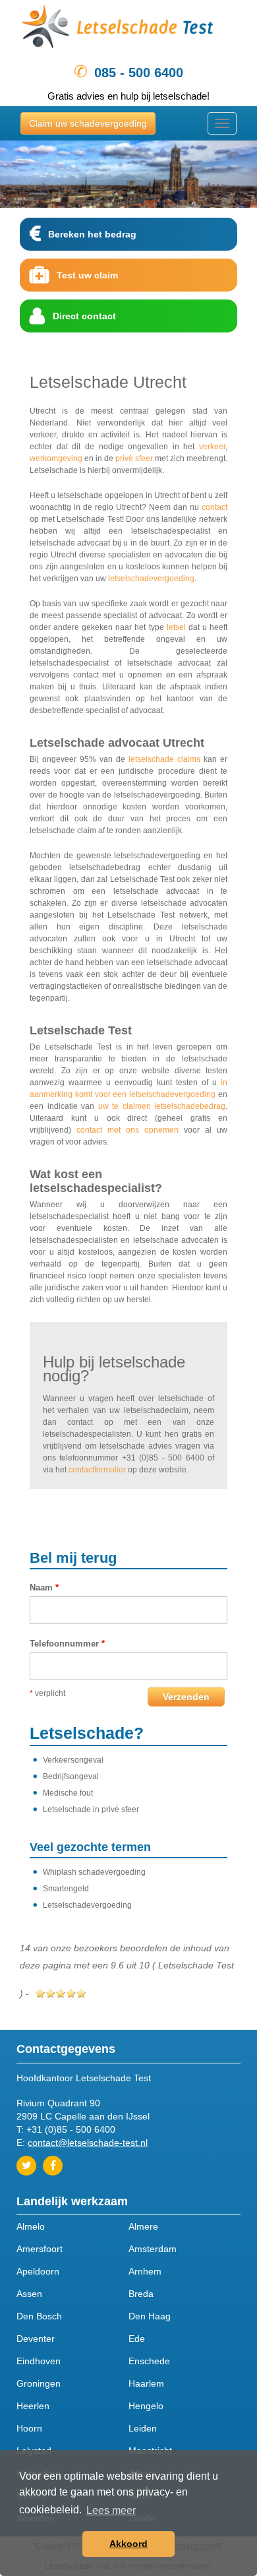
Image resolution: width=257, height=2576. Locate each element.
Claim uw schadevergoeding (88, 123)
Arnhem (145, 2271)
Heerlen (33, 2406)
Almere (143, 2226)
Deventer (36, 2339)
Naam (44, 1587)
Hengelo (146, 2406)
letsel (176, 627)
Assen (29, 2294)
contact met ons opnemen (128, 1130)
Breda (141, 2294)
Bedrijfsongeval (71, 1776)
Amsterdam (153, 2249)
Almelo (31, 2226)
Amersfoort (40, 2249)
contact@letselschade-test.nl (88, 2143)
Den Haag (150, 2316)
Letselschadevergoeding (87, 1905)
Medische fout (68, 1793)
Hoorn (29, 2428)
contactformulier (97, 1470)
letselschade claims (164, 759)
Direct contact (84, 316)
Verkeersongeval (73, 1760)
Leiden (143, 2428)
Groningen (39, 2383)
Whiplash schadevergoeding (94, 1872)
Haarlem (146, 2383)
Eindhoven (39, 2361)
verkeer (212, 447)
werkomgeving (56, 458)
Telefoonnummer (67, 1644)
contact (214, 507)
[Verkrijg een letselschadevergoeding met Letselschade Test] (128, 29)
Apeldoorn (38, 2271)
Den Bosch (39, 2316)
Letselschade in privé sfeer (91, 1809)
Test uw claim (87, 275)
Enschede (149, 2361)
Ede (137, 2339)
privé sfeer (134, 458)
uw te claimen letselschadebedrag (162, 1106)
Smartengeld (66, 1889)
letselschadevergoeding (151, 579)
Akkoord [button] (128, 2544)
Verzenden (186, 1697)
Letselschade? (87, 1733)
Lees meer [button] (111, 2510)
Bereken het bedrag (92, 234)
